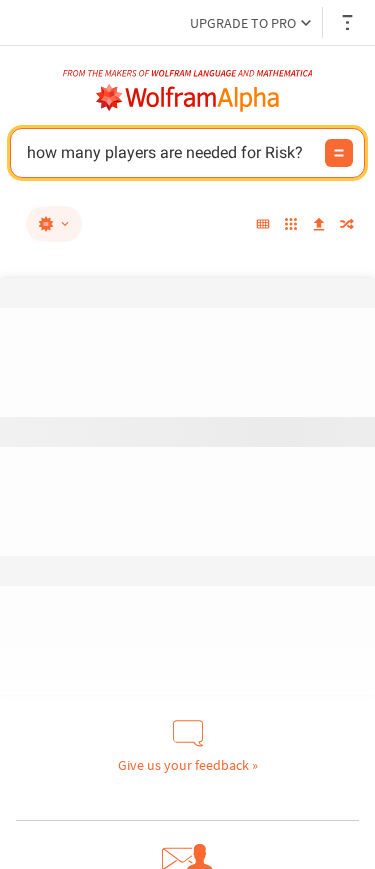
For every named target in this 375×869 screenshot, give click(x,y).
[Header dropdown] (349, 22)
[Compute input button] (339, 153)
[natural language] (54, 224)
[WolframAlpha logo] (188, 98)
